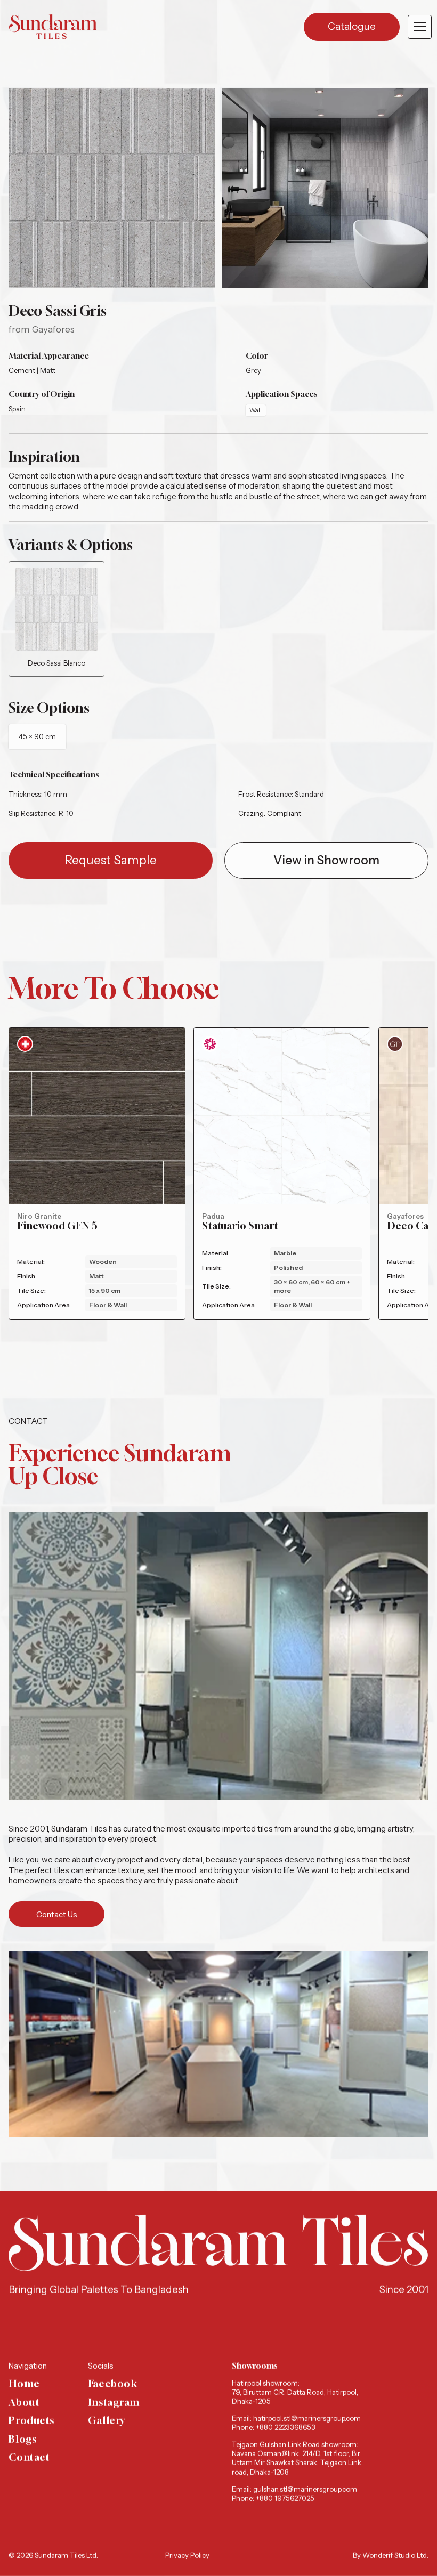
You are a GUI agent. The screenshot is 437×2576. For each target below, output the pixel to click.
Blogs (22, 2439)
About (24, 2403)
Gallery (107, 2421)
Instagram (114, 2403)
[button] (418, 27)
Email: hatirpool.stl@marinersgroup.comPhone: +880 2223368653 (296, 2423)
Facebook (113, 2384)
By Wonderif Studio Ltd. (391, 2555)
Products (31, 2421)
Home (24, 2384)
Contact (29, 2458)
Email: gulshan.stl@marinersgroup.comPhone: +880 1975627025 (294, 2494)
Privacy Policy (187, 2555)
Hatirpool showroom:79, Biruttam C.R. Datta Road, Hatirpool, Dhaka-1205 (295, 2392)
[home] (53, 27)
